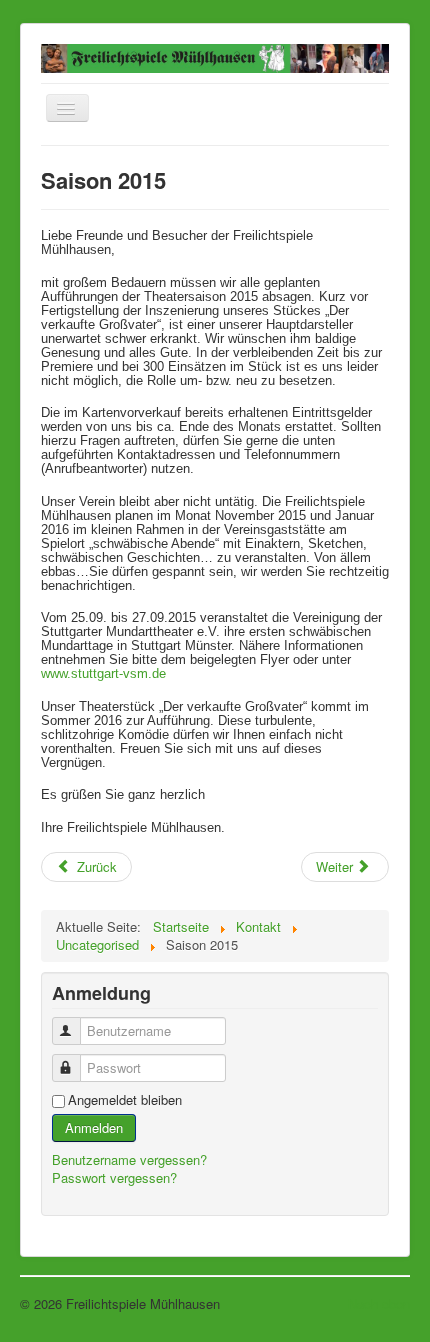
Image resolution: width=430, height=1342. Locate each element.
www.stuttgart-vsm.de (103, 673)
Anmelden (94, 1127)
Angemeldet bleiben (125, 1100)
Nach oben (379, 1303)
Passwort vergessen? (114, 1177)
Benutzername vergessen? (129, 1159)
